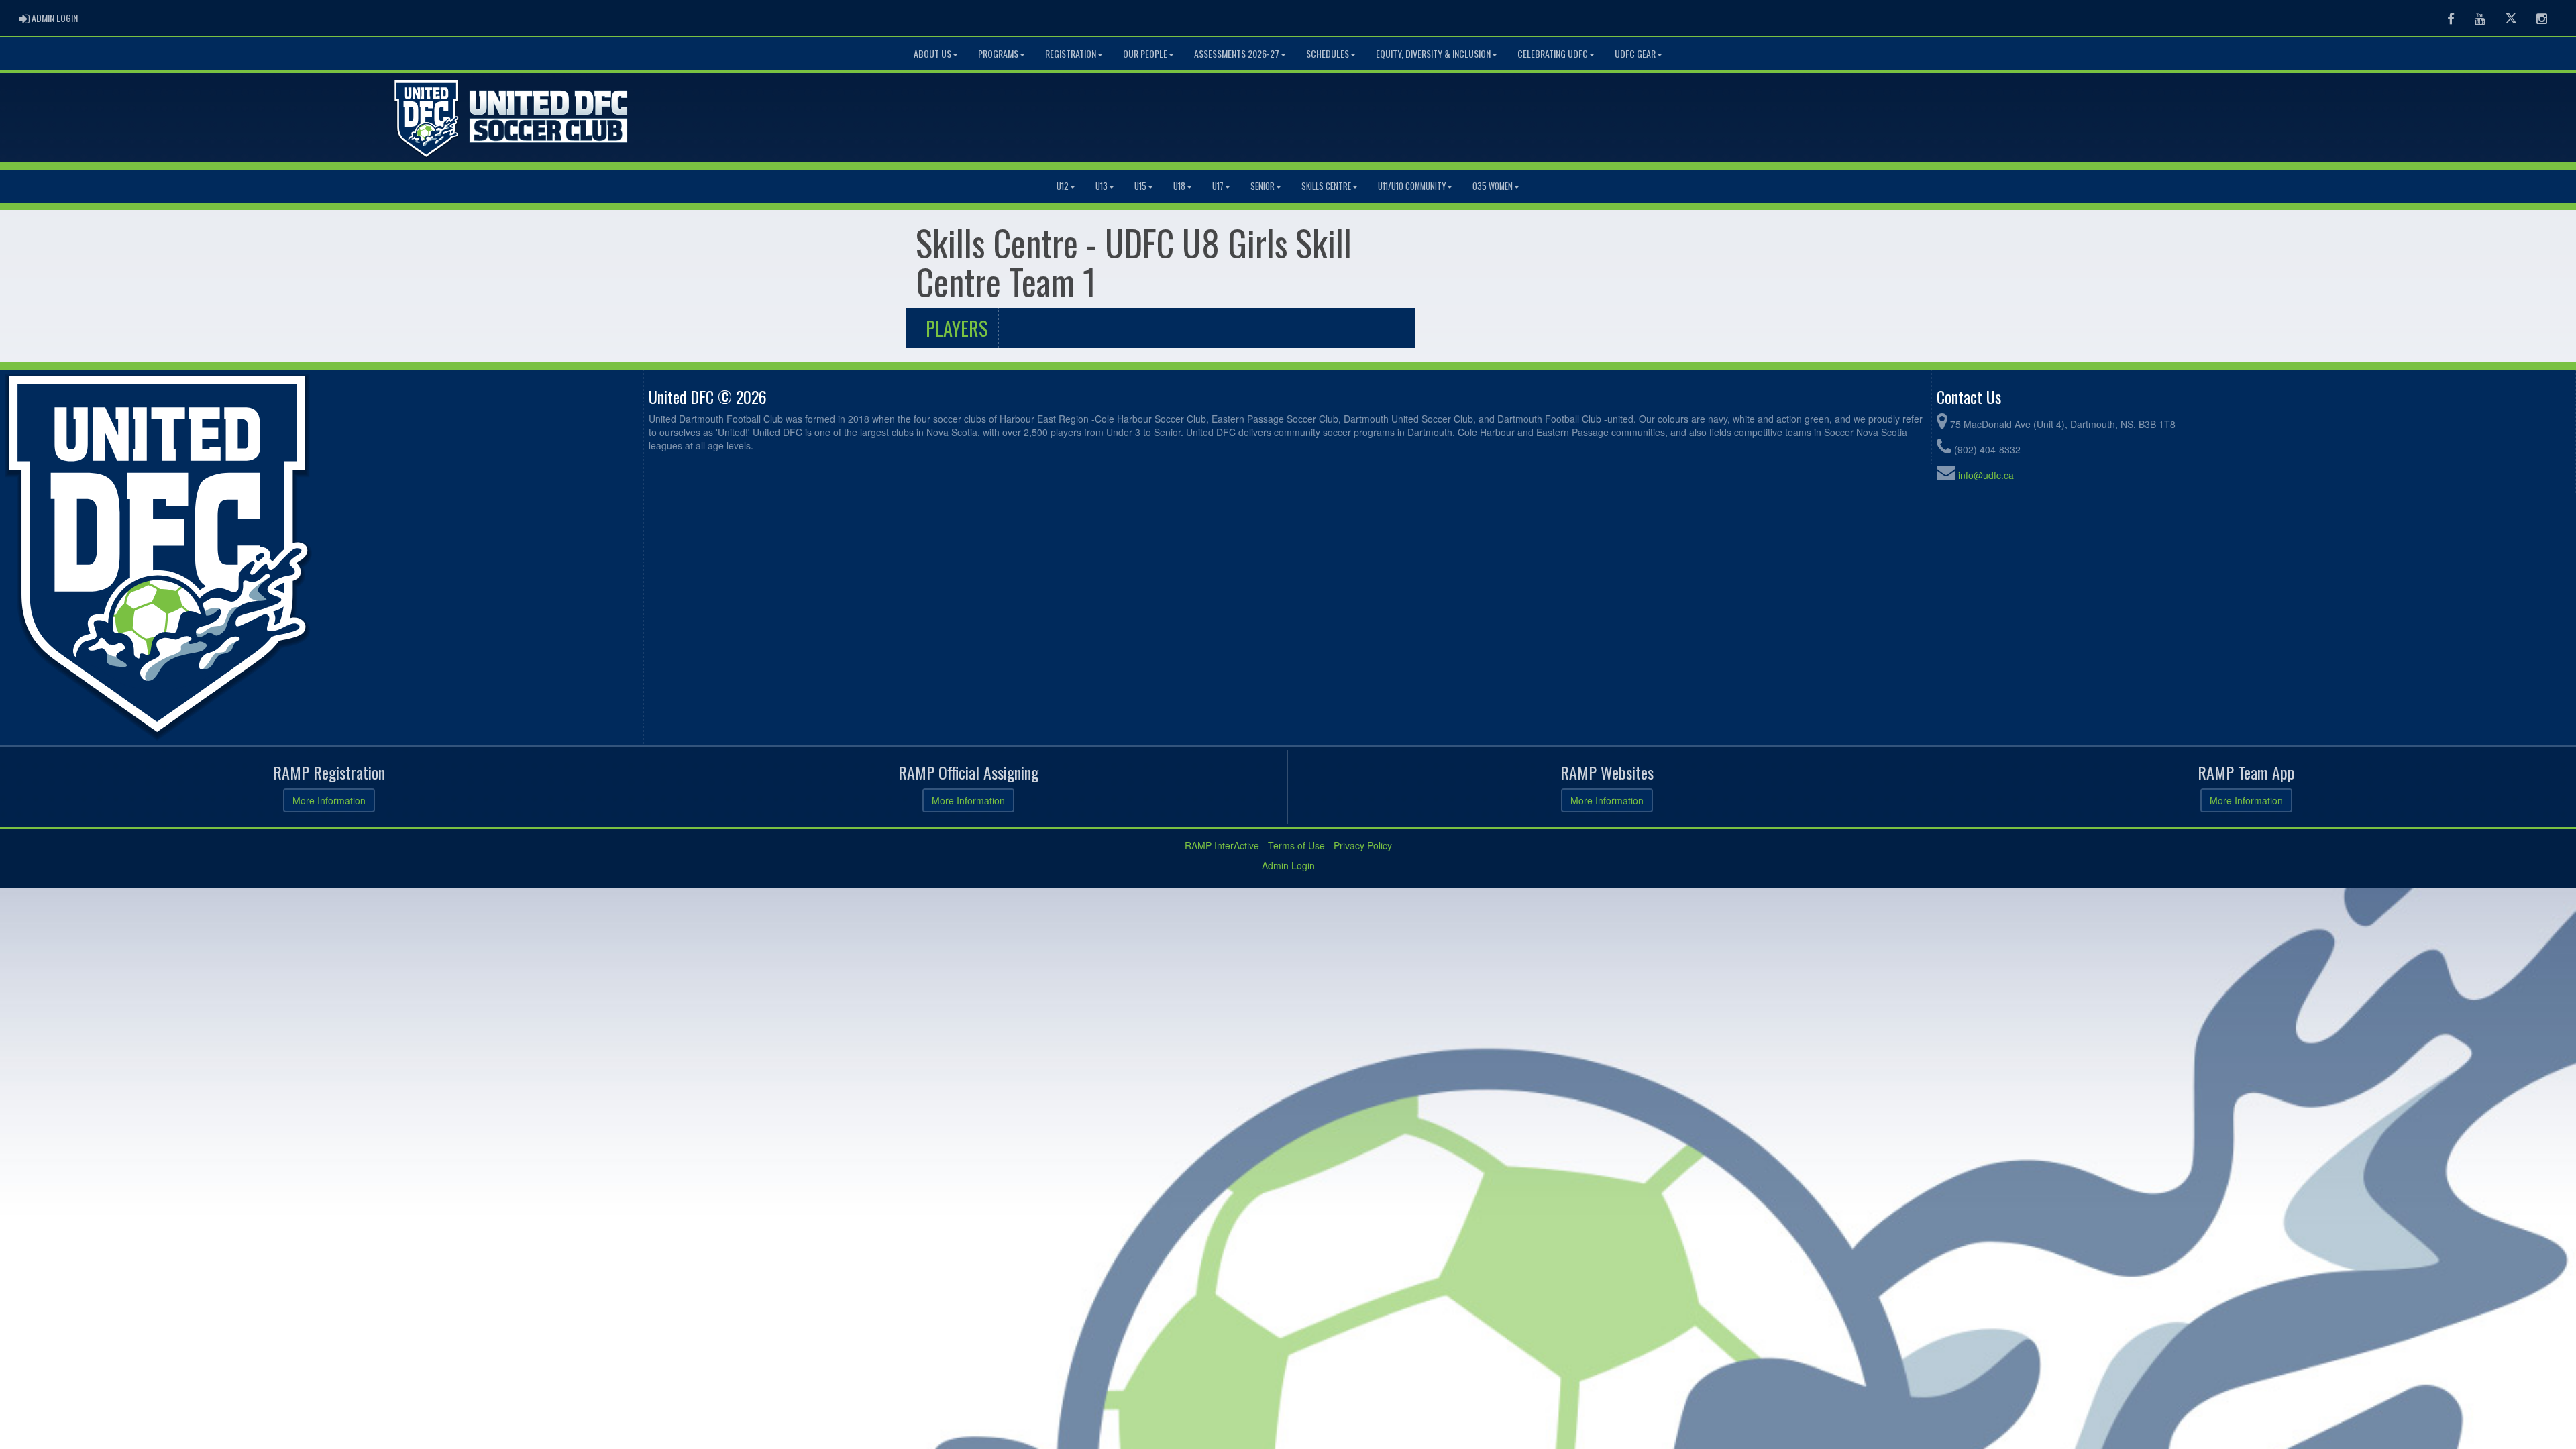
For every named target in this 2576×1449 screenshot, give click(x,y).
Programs (998, 53)
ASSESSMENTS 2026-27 (1237, 53)
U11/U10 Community (1412, 186)
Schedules (1328, 53)
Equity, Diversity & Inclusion (1433, 53)
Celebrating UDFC (1553, 53)
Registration (1071, 53)
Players (957, 328)
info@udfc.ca (1986, 475)
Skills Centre (1326, 186)
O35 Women (1493, 186)
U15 (1140, 186)
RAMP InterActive (1222, 845)
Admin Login (1288, 865)
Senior (1263, 186)
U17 (1218, 186)
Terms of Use (1296, 845)
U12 (1063, 186)
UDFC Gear (1635, 53)
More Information (329, 800)
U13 (1102, 186)
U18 (1179, 186)
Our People (1145, 53)
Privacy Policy (1363, 845)
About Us (932, 53)
